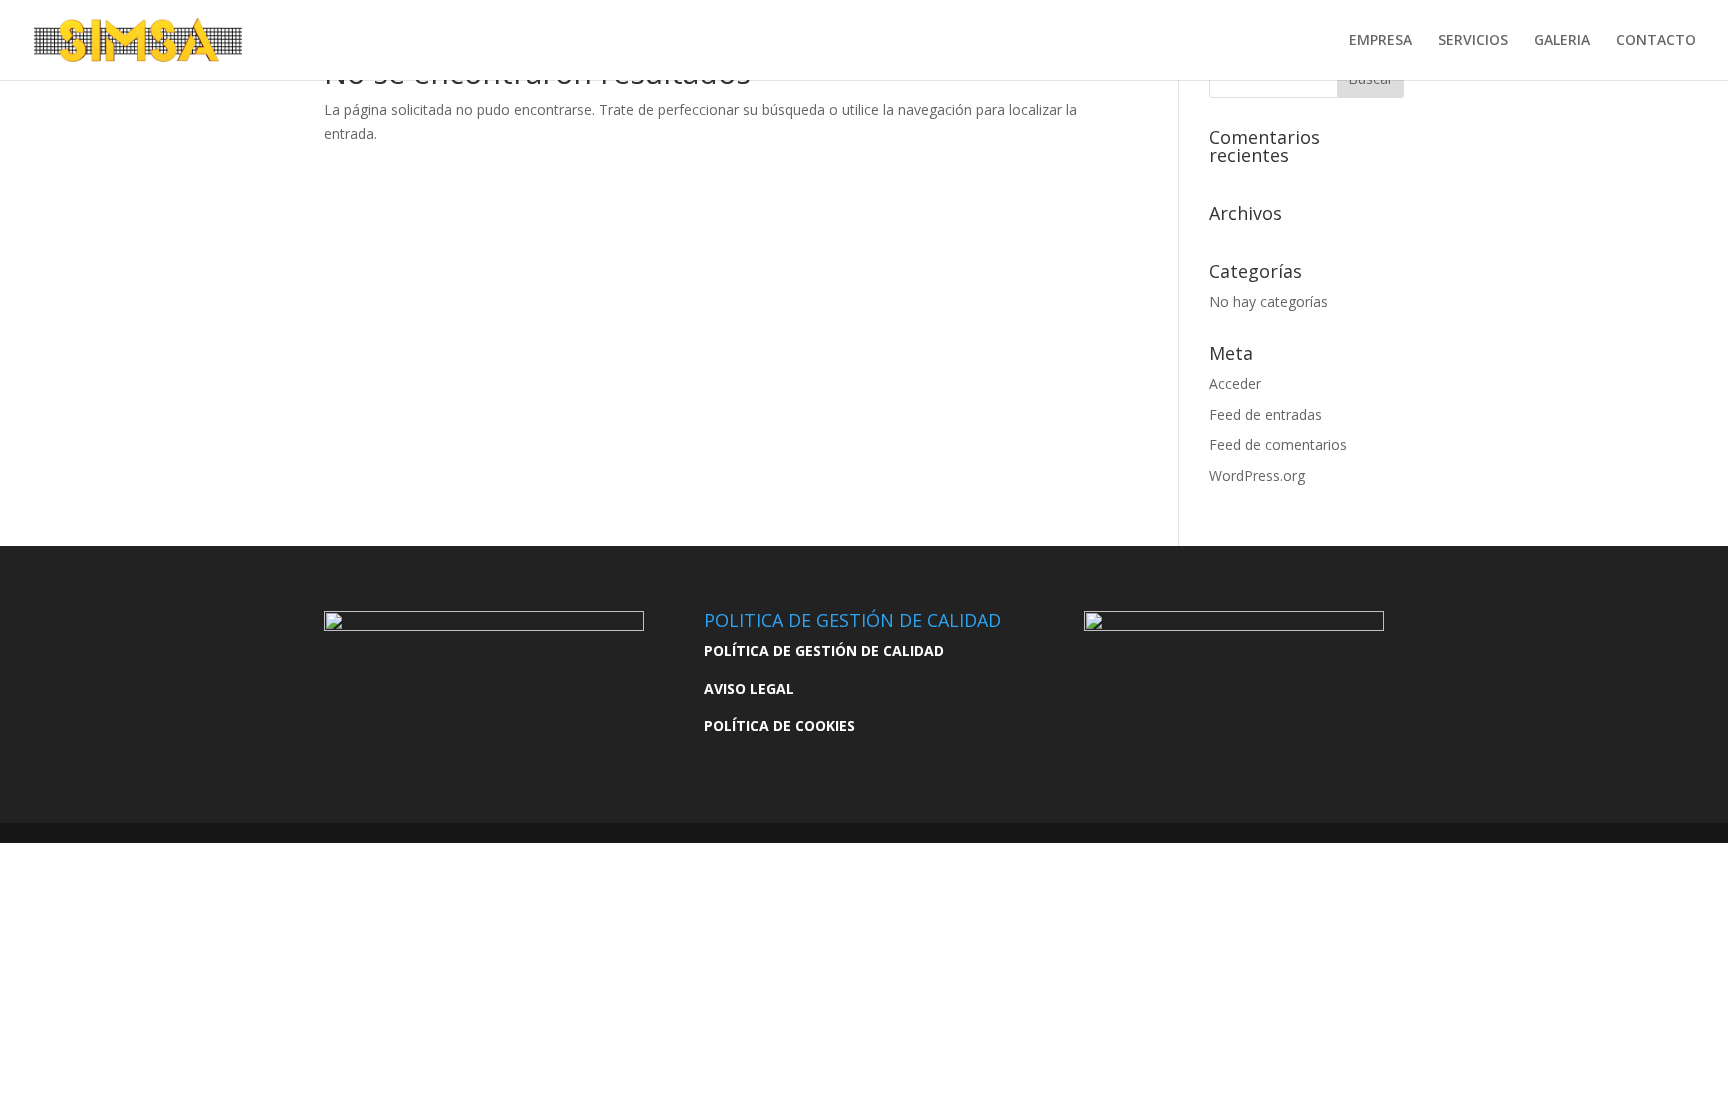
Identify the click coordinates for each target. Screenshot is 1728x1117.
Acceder (1235, 383)
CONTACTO (1656, 41)
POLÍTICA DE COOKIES (779, 725)
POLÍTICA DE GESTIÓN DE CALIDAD (824, 650)
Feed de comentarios (1278, 444)
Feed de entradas (1265, 414)
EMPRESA (1380, 41)
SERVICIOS (1473, 41)
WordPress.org (1257, 475)
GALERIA (1562, 41)
